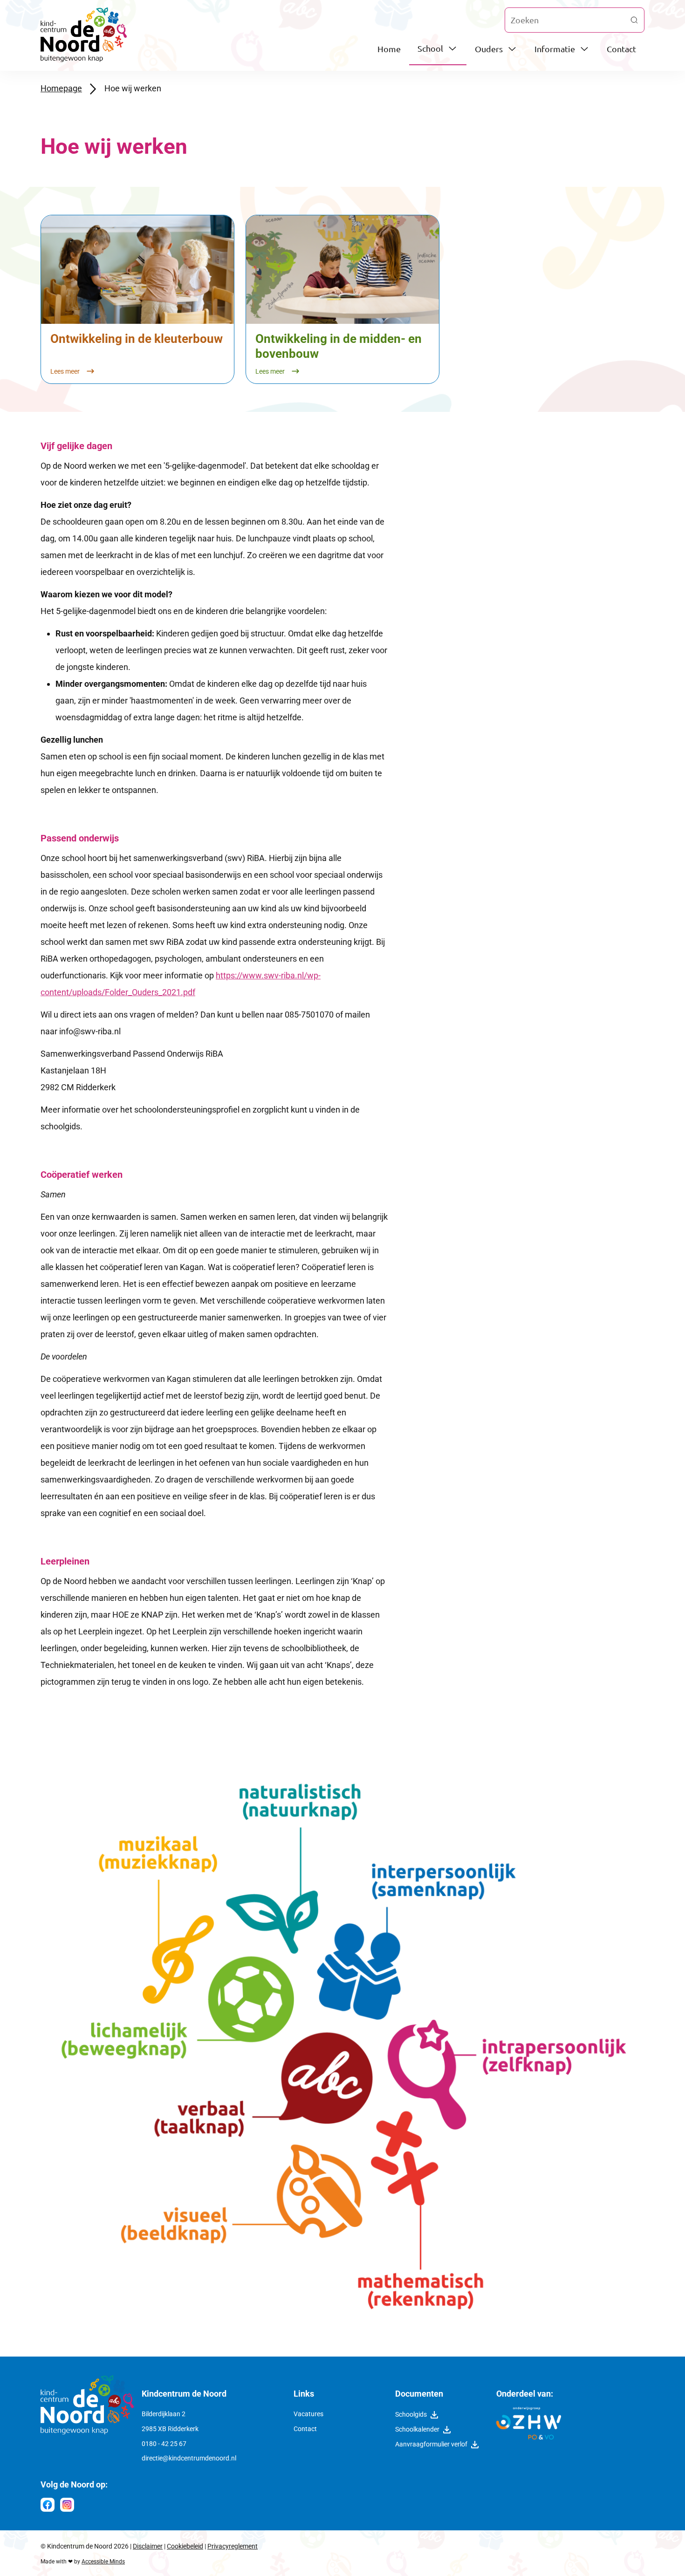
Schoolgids (411, 2415)
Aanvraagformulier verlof (431, 2445)
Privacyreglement (233, 2546)
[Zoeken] (634, 20)
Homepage (61, 88)
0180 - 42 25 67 (164, 2444)
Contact (621, 49)
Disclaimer (148, 2546)
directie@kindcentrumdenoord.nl (189, 2458)
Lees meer (66, 372)
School (430, 48)
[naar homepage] (87, 2432)
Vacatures (308, 2414)
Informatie (555, 49)
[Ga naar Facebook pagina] (48, 2505)
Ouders (489, 49)
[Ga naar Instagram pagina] (67, 2505)
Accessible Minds (103, 2562)
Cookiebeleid (185, 2546)
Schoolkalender (417, 2430)
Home (389, 49)
